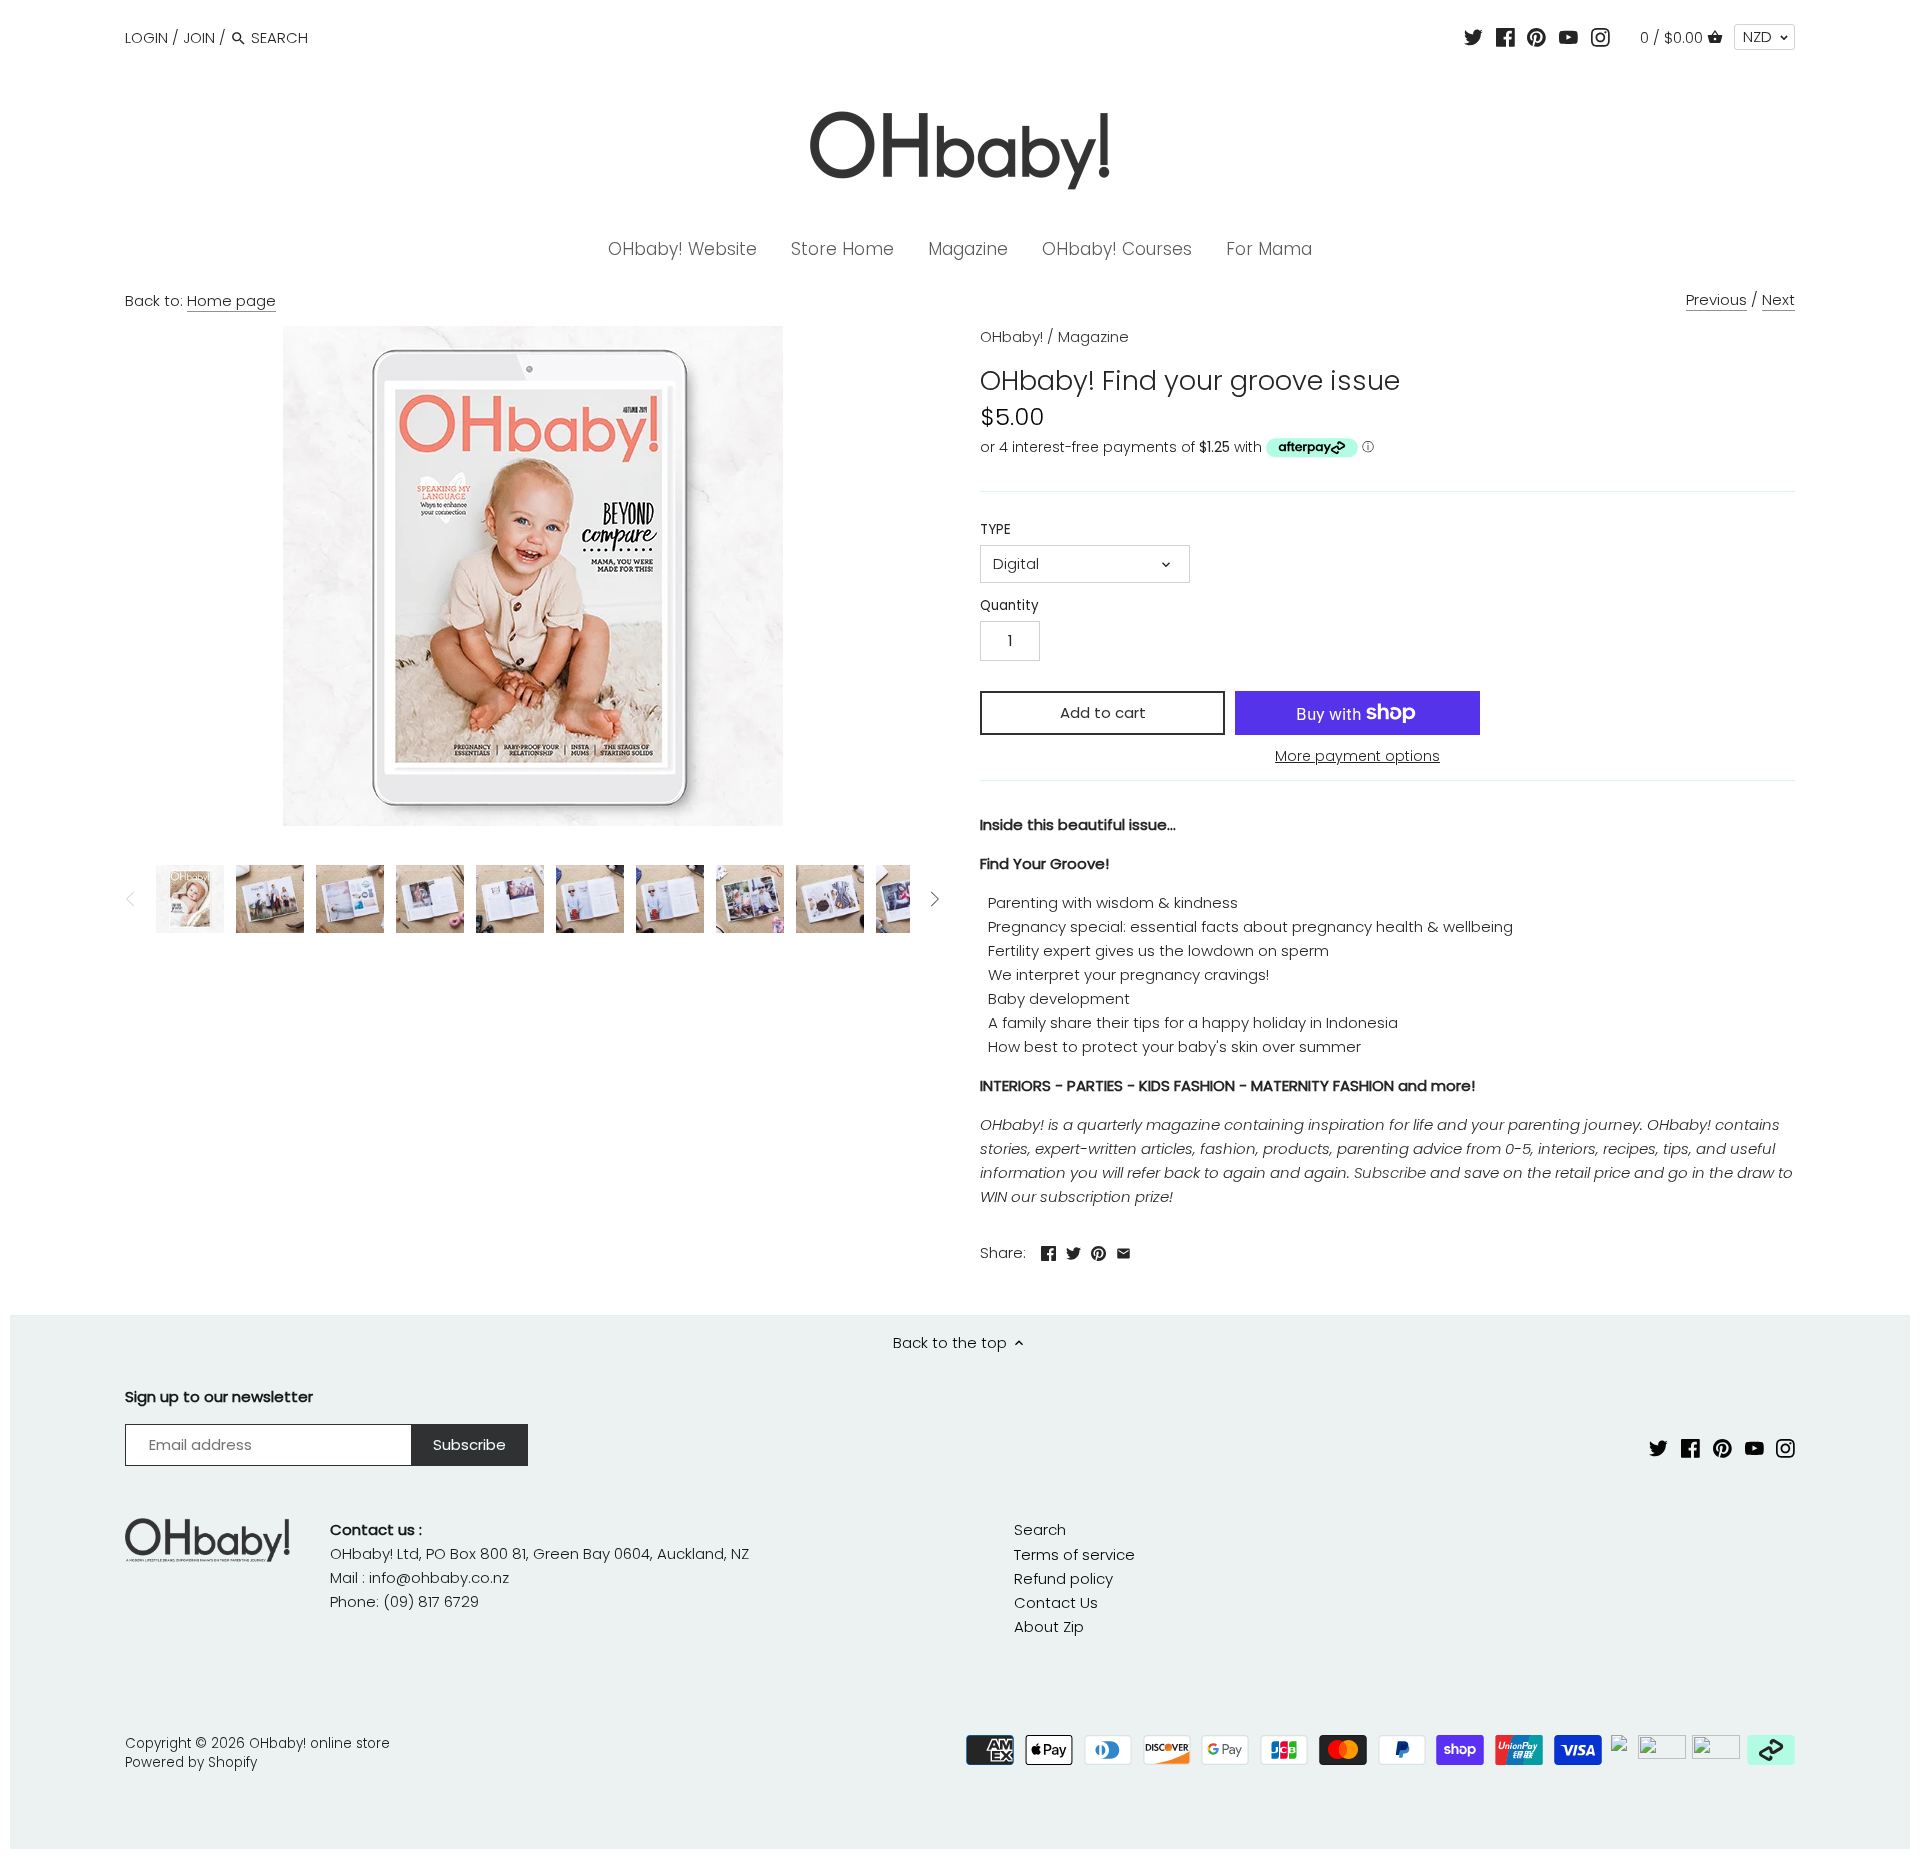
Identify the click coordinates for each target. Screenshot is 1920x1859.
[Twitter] (1473, 37)
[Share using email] (1123, 1250)
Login (146, 37)
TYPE (995, 530)
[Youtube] (1568, 37)
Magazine (1093, 336)
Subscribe (1390, 1172)
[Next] (934, 899)
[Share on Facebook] (1048, 1250)
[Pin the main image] (1098, 1250)
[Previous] (131, 899)
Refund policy (1063, 1578)
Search (1040, 1529)
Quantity (1009, 606)
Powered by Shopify (191, 1762)
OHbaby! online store (319, 1743)
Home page (231, 300)
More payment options (1357, 756)
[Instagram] (1600, 37)
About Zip (1049, 1626)
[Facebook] (1505, 37)
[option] (190, 899)
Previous (1716, 299)
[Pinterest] (1536, 37)
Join (199, 37)
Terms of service (1074, 1554)
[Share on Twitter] (1073, 1250)
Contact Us (1056, 1602)
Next (1778, 299)
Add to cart (1103, 712)
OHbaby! (1011, 336)
